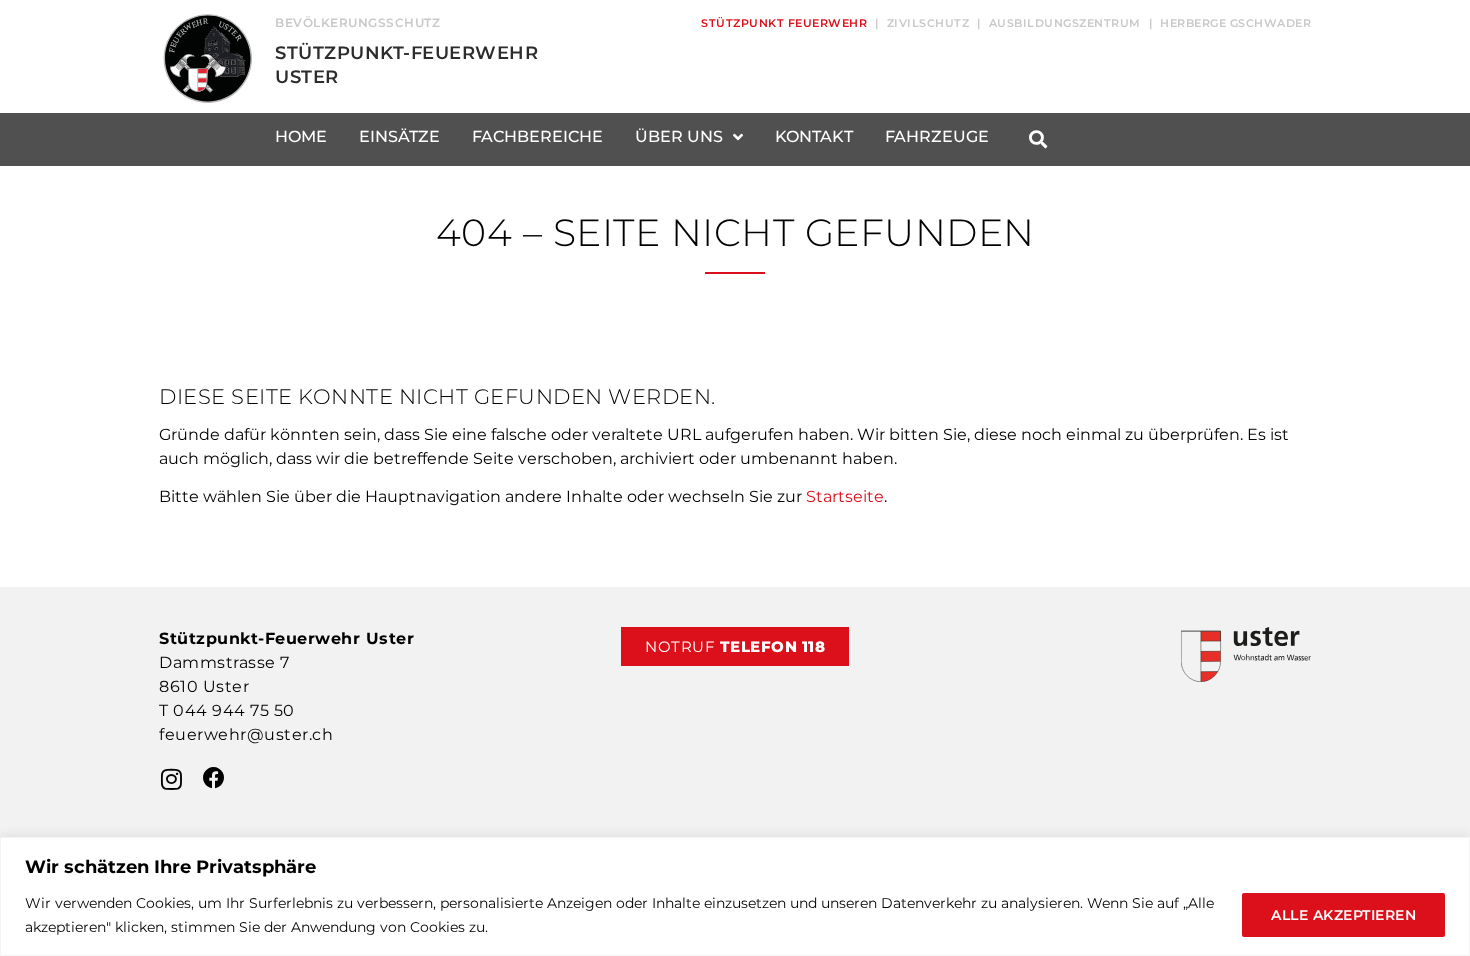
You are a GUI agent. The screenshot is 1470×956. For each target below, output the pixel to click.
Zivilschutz (928, 23)
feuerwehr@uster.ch (246, 734)
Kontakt (814, 136)
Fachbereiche (537, 136)
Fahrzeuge (937, 136)
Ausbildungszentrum (1065, 23)
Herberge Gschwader (1235, 23)
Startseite (845, 496)
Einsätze (399, 136)
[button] (1037, 139)
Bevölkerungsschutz (357, 22)
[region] (735, 896)
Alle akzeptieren (1343, 915)
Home (301, 136)
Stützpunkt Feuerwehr (784, 23)
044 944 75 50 (234, 710)
